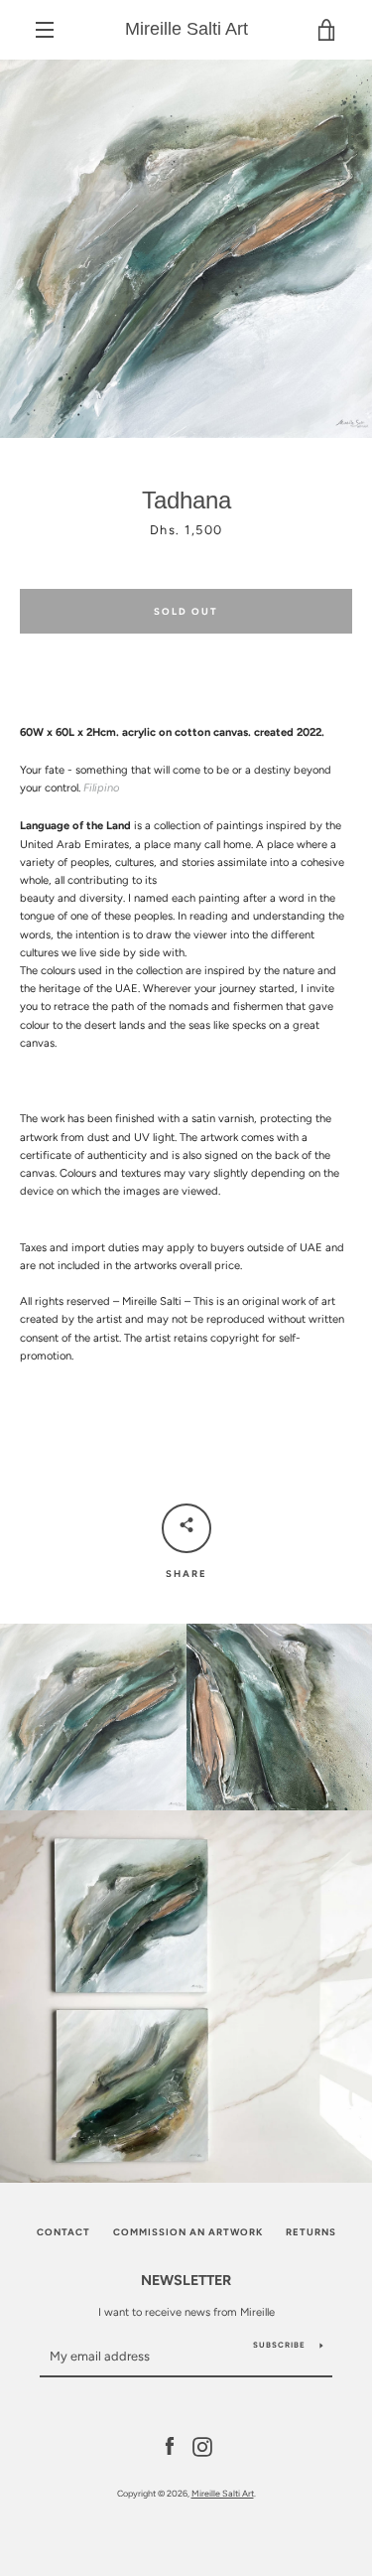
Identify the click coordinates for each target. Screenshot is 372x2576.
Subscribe (279, 2345)
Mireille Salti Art (186, 29)
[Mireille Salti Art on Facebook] (170, 2446)
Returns (311, 2232)
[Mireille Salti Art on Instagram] (202, 2446)
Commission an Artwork (188, 2232)
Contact (63, 2232)
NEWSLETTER (186, 2280)
